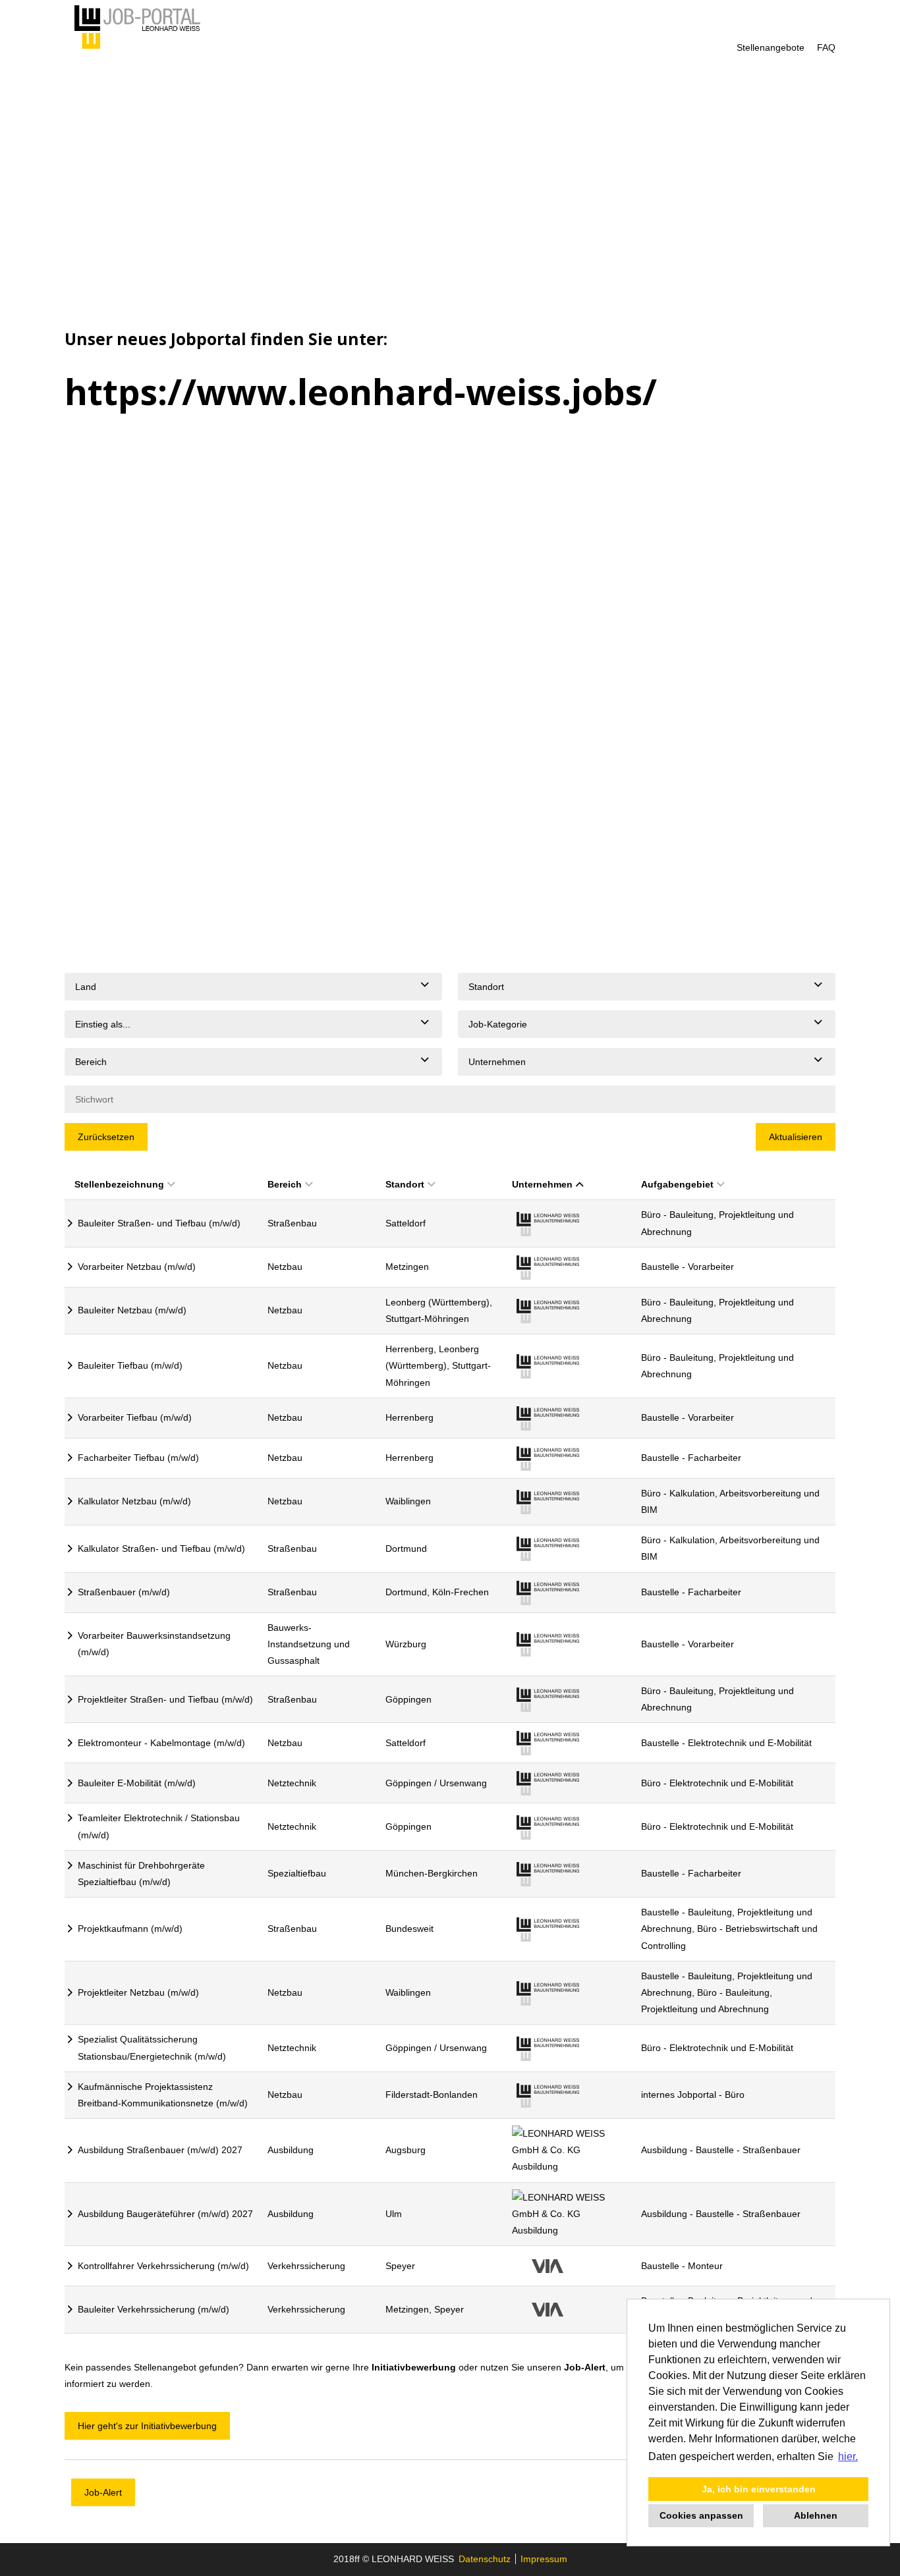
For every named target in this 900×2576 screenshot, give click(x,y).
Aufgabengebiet (677, 1184)
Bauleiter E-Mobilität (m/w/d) (137, 1783)
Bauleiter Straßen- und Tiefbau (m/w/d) (159, 1223)
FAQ (826, 47)
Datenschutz (485, 2559)
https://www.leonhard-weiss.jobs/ (361, 392)
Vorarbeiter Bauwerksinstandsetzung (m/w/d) (154, 1644)
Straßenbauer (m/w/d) (124, 1592)
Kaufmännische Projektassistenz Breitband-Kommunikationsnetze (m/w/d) (163, 2095)
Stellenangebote (771, 47)
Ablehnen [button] (816, 2515)
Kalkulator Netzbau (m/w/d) (134, 1501)
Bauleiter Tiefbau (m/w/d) (130, 1365)
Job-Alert (585, 2367)
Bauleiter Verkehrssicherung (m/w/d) (154, 2309)
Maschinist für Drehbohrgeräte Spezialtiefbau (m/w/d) (141, 1874)
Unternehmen (542, 1184)
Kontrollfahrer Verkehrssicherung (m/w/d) (163, 2266)
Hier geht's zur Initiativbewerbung (147, 2426)
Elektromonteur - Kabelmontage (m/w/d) (161, 1743)
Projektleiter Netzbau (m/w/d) (138, 1992)
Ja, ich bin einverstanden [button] (759, 2489)
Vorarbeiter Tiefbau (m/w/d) (135, 1417)
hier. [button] (848, 2456)
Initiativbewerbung (414, 2367)
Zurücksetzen (106, 1137)
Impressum (544, 2559)
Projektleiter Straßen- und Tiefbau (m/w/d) (165, 1699)
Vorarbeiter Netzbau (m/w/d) (137, 1267)
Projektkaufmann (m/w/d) (130, 1929)
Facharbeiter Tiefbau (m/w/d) (138, 1458)
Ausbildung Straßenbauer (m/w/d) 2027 (160, 2150)
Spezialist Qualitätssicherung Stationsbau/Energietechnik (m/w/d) (152, 2047)
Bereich (285, 1184)
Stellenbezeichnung (119, 1184)
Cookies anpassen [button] (701, 2515)
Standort (405, 1184)
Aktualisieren (796, 1137)
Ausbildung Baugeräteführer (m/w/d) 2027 (165, 2214)
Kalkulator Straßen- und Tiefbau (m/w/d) (161, 1548)
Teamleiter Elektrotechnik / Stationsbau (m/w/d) (159, 1826)
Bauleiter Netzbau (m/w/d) (132, 1310)
